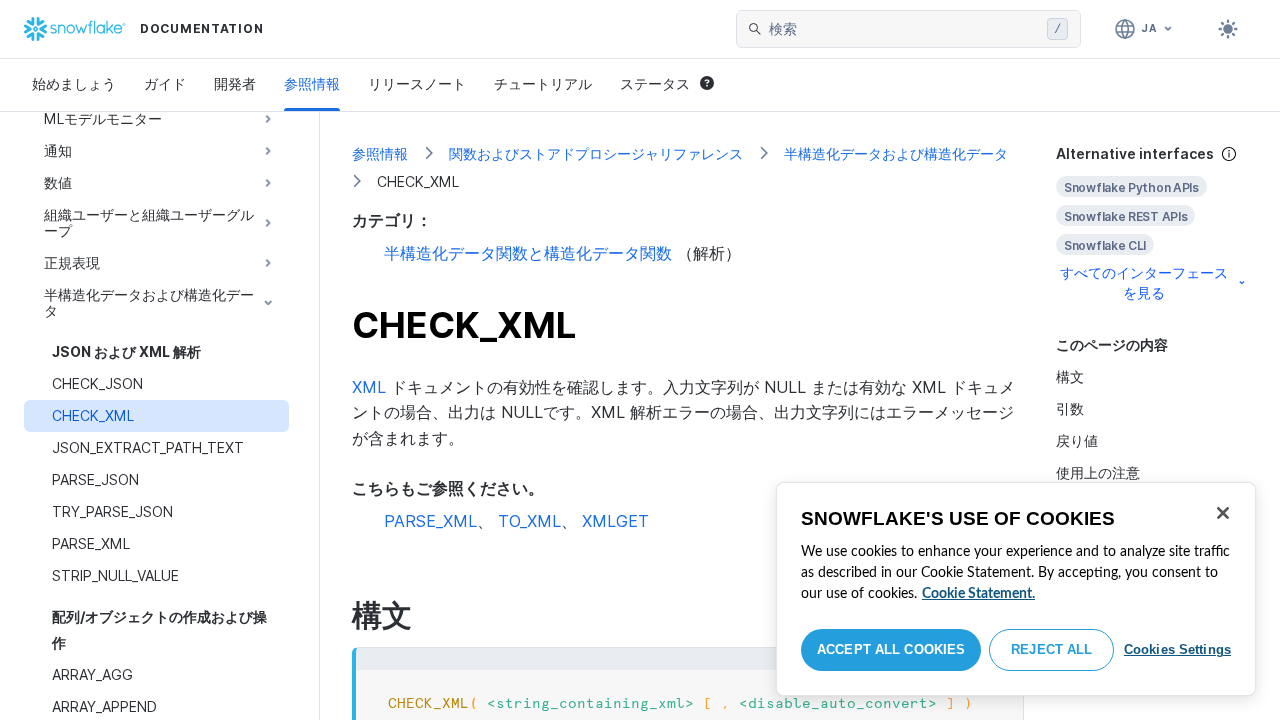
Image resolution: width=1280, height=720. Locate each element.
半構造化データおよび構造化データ (896, 153)
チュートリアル (543, 83)
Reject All (1051, 649)
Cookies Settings (1177, 649)
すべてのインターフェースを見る (1144, 282)
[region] (1016, 589)
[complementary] (1152, 223)
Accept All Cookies (891, 649)
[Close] (1223, 513)
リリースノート (417, 83)
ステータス (655, 83)
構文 (1070, 376)
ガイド (165, 83)
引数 (1070, 408)
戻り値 (1077, 440)
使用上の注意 (1098, 472)
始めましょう (74, 83)
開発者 (235, 83)
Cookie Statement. (978, 594)
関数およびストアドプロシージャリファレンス (596, 153)
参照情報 (312, 83)
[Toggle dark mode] (1228, 29)
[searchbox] (904, 29)
